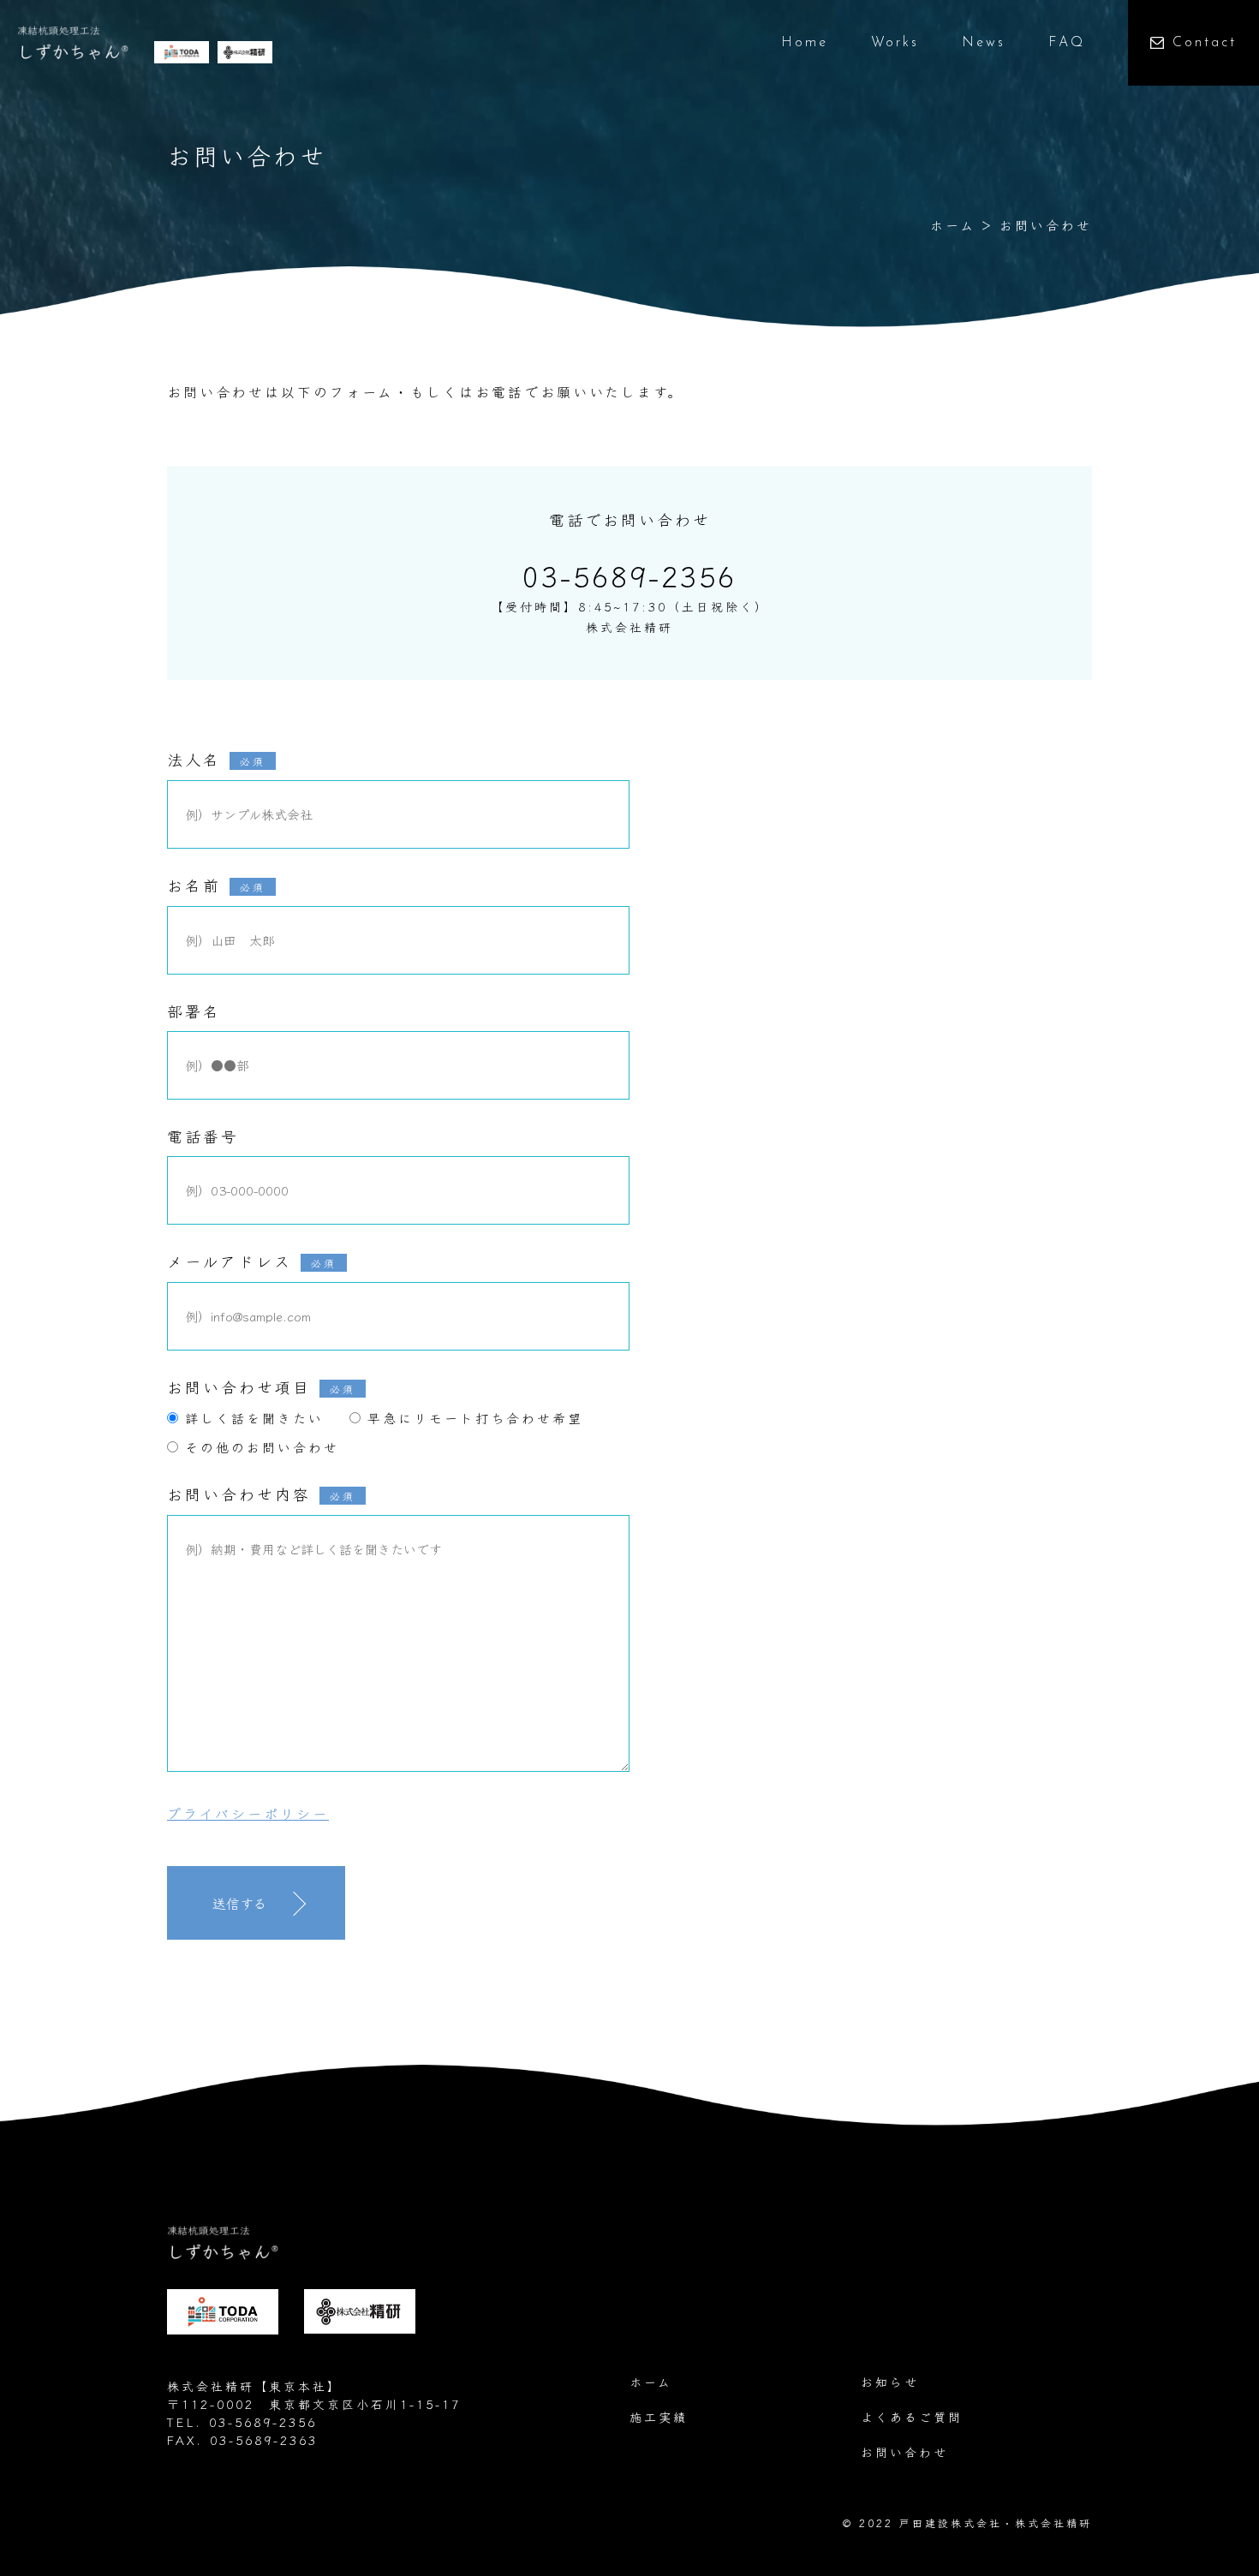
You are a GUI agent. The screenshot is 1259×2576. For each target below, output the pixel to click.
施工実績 (659, 2417)
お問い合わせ (904, 2452)
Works (895, 43)
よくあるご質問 (912, 2417)
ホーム (953, 225)
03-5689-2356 (629, 575)
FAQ (1067, 43)
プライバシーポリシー (248, 1813)
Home (805, 43)
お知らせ (890, 2382)
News (984, 43)
